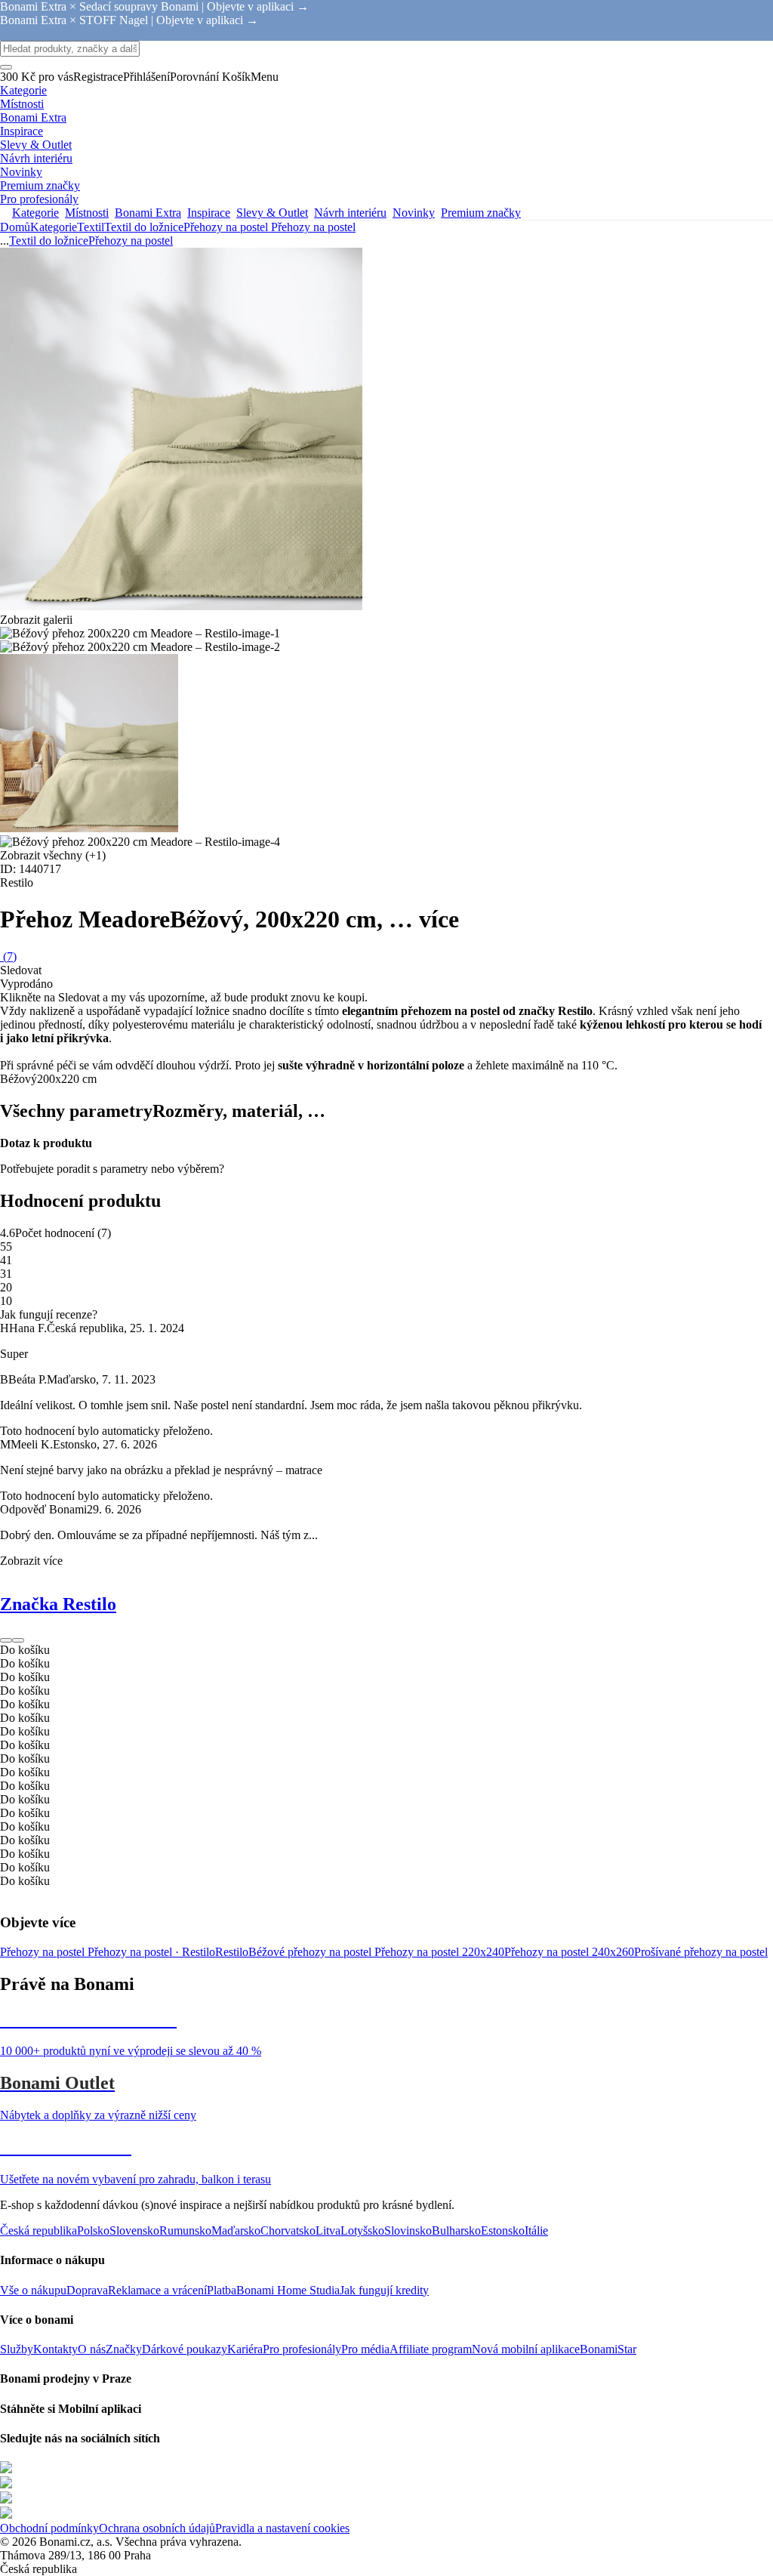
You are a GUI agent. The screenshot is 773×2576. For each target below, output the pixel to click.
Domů (15, 227)
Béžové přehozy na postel (311, 1952)
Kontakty (55, 2349)
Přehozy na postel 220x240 (439, 1952)
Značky (124, 2349)
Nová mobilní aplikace (526, 2349)
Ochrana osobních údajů (157, 2528)
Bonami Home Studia (288, 2290)
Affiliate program (431, 2349)
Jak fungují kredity (384, 2290)
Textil (91, 227)
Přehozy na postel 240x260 (569, 1952)
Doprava (87, 2290)
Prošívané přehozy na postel (701, 1952)
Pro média (365, 2349)
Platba (222, 2290)
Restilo (232, 1952)
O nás (92, 2349)
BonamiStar (608, 2349)
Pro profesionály (302, 2349)
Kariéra (245, 2349)
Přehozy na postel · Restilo (151, 1952)
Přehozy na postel (313, 227)
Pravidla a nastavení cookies (282, 2528)
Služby (17, 2349)
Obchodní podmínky (49, 2528)
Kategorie (54, 227)
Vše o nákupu (33, 2290)
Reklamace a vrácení (157, 2290)
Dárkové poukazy (185, 2349)
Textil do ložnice (144, 227)
